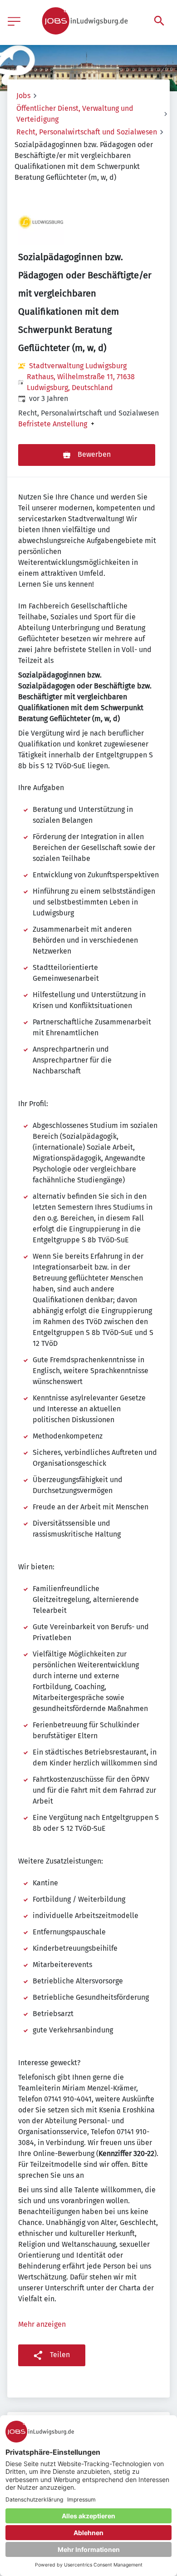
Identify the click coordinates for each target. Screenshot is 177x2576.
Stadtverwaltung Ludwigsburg (78, 366)
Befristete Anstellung (53, 424)
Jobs (23, 96)
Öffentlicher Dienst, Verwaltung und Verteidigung (75, 114)
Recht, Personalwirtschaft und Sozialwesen (87, 132)
